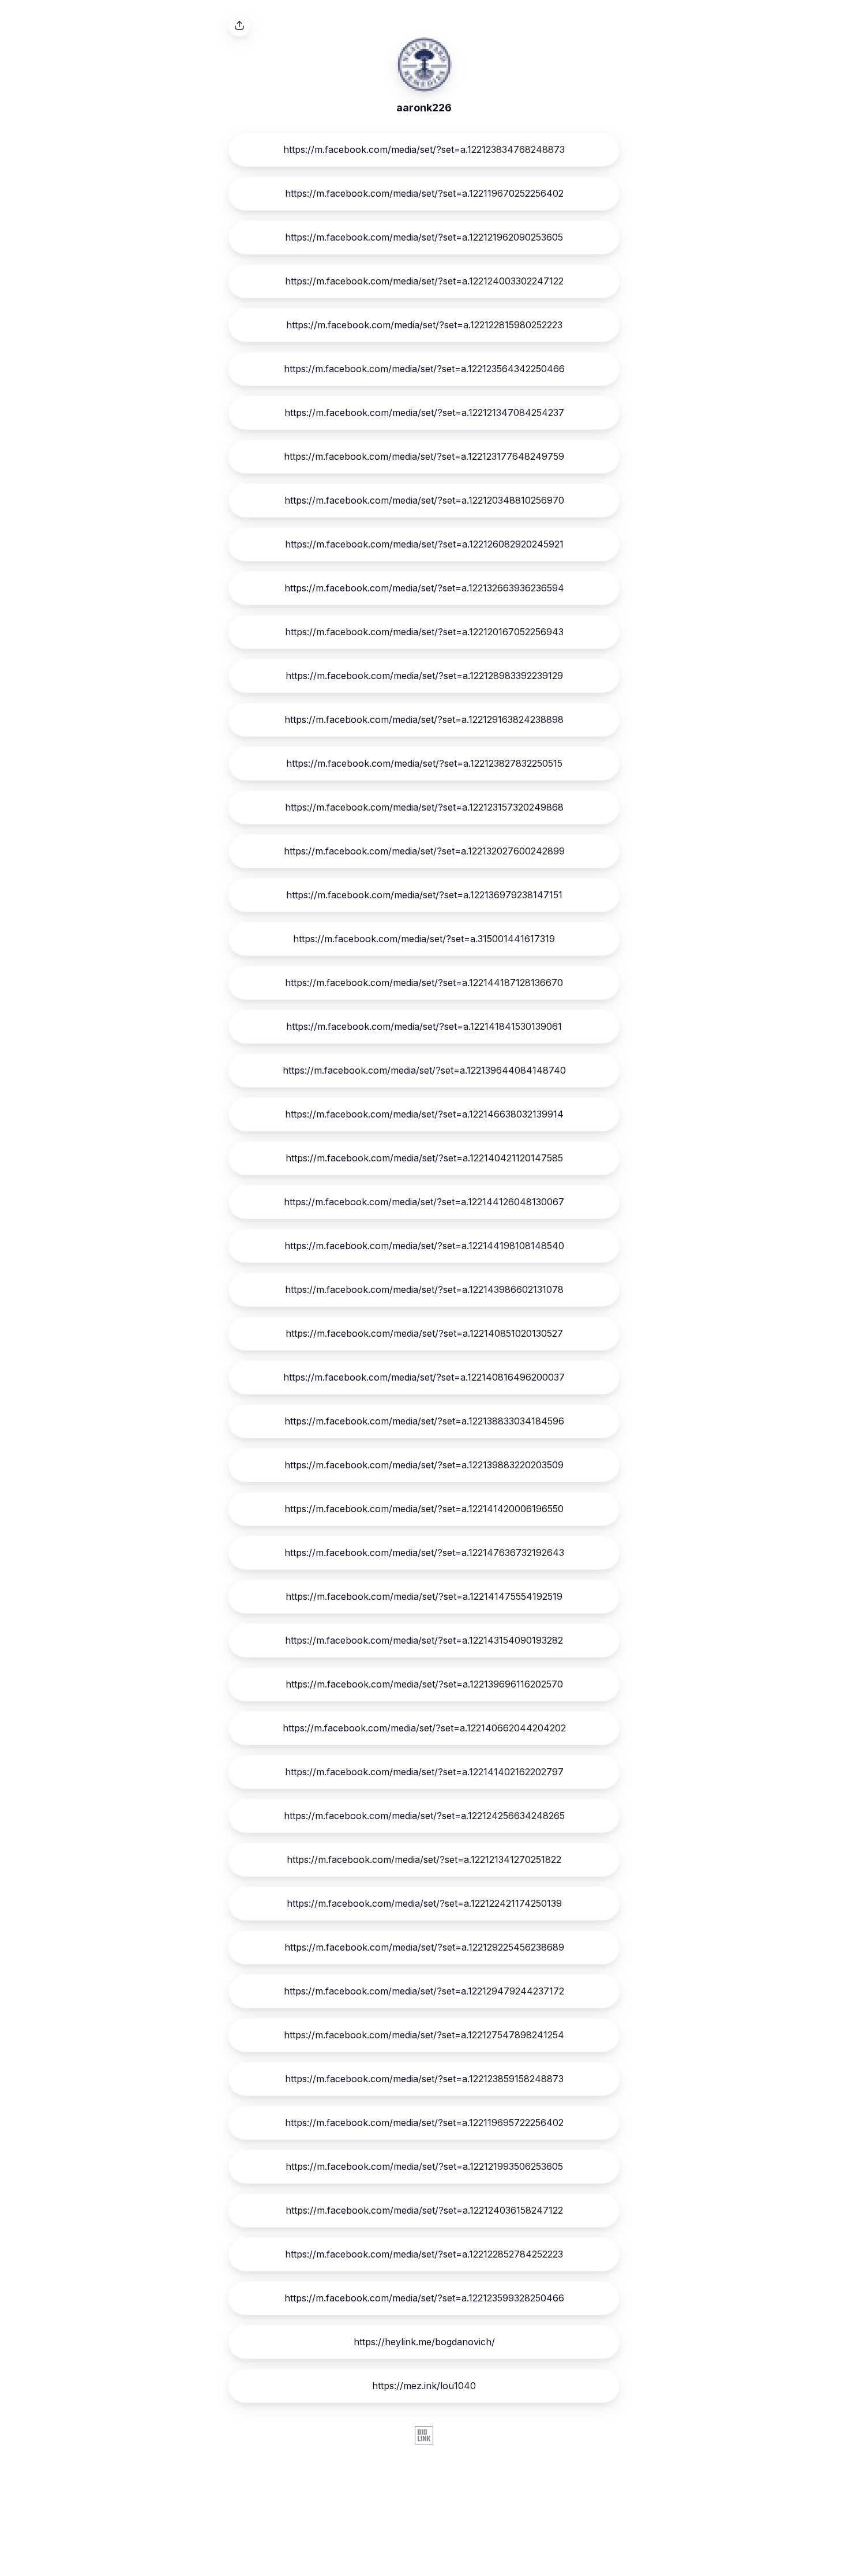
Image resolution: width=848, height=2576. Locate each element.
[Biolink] (424, 2436)
